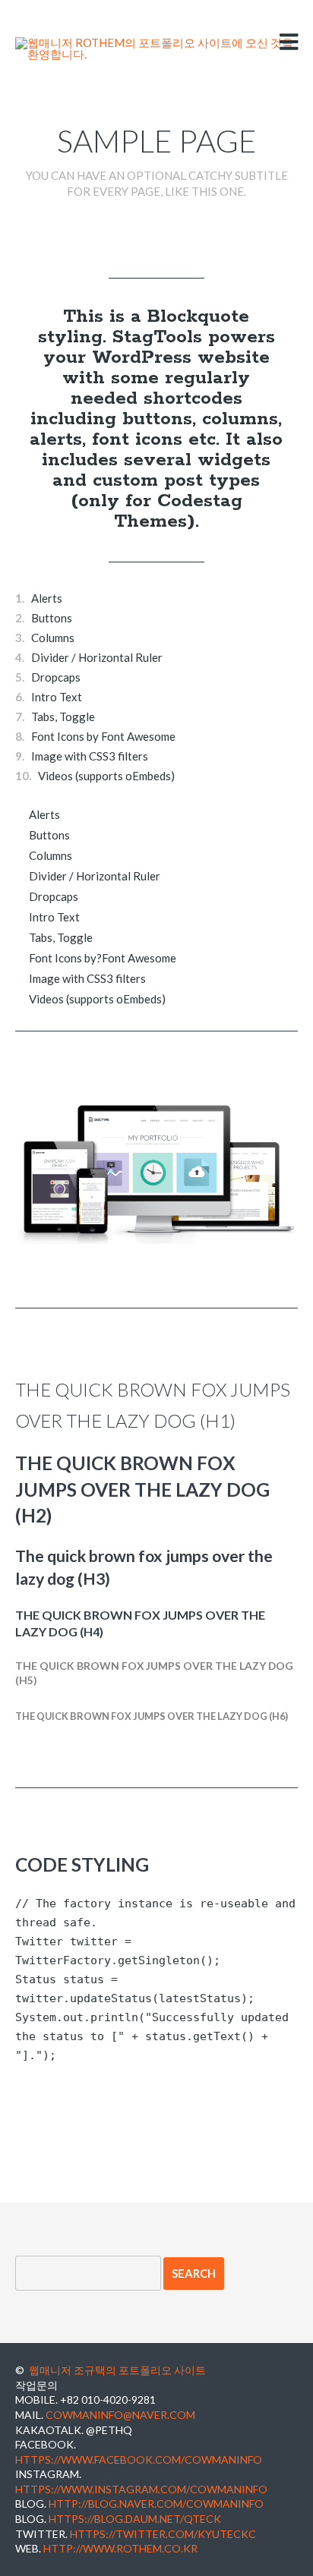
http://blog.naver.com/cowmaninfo (156, 2504)
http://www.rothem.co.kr (120, 2548)
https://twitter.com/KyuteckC (163, 2534)
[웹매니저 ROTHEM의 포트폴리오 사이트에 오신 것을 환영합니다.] (156, 49)
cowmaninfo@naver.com (120, 2415)
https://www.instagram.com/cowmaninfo (141, 2489)
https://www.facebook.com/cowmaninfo (139, 2459)
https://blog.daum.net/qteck (135, 2519)
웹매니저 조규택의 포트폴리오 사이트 (117, 2370)
